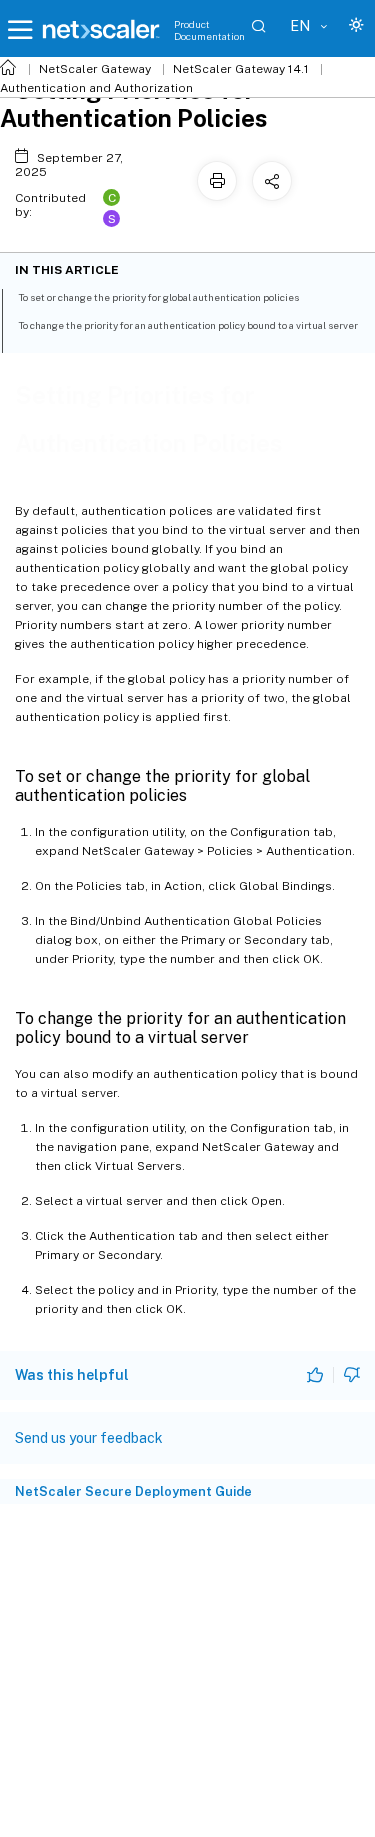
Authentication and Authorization (96, 88)
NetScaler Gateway (95, 69)
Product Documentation (209, 30)
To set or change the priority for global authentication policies (158, 297)
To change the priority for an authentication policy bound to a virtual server (188, 325)
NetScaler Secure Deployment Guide (133, 1491)
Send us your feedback (89, 1438)
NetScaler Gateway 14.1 (241, 69)
